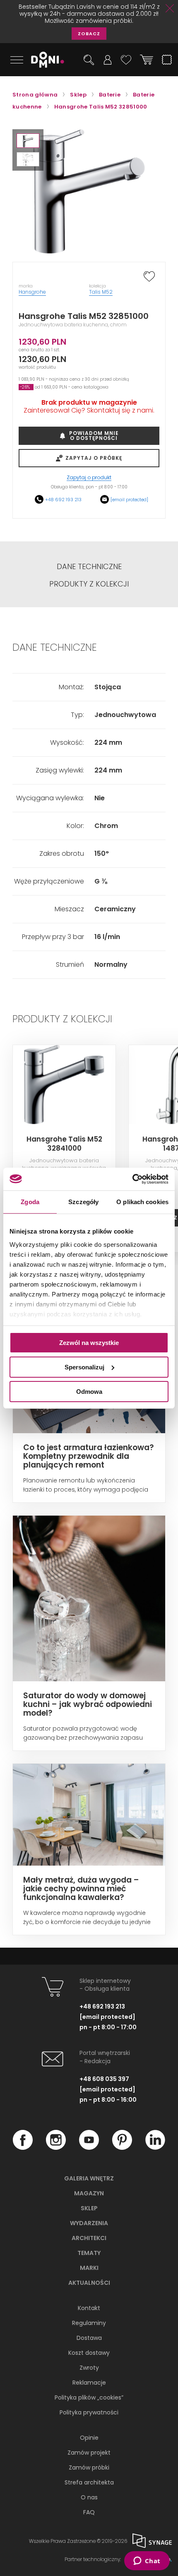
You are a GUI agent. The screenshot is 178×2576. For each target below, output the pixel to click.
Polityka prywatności (89, 2412)
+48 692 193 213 (63, 500)
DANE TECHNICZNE (89, 567)
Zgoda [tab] (30, 1202)
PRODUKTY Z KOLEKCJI (89, 584)
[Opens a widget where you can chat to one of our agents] (147, 2562)
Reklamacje (89, 2383)
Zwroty (89, 2368)
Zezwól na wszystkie (89, 1343)
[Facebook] (23, 2148)
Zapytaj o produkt (89, 478)
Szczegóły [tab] (83, 1202)
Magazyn (89, 2193)
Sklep (89, 2208)
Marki (89, 2268)
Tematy (89, 2253)
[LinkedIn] (155, 2148)
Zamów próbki (89, 2467)
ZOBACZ (89, 34)
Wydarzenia (89, 2223)
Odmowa (89, 1391)
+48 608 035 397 (104, 2079)
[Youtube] (89, 2148)
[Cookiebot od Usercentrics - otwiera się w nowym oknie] (132, 1179)
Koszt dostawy (89, 2353)
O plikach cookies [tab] (142, 1202)
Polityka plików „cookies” (89, 2397)
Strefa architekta (89, 2482)
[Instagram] (56, 2148)
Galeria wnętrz (89, 2178)
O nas (89, 2497)
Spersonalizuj (84, 1367)
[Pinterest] (122, 2148)
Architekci (89, 2238)
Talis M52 (101, 292)
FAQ (89, 2512)
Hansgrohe (32, 292)
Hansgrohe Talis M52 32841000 (64, 1144)
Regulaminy (89, 2323)
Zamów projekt (89, 2453)
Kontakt (89, 2308)
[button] (28, 141)
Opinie (89, 2438)
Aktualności (89, 2283)
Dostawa (89, 2338)
